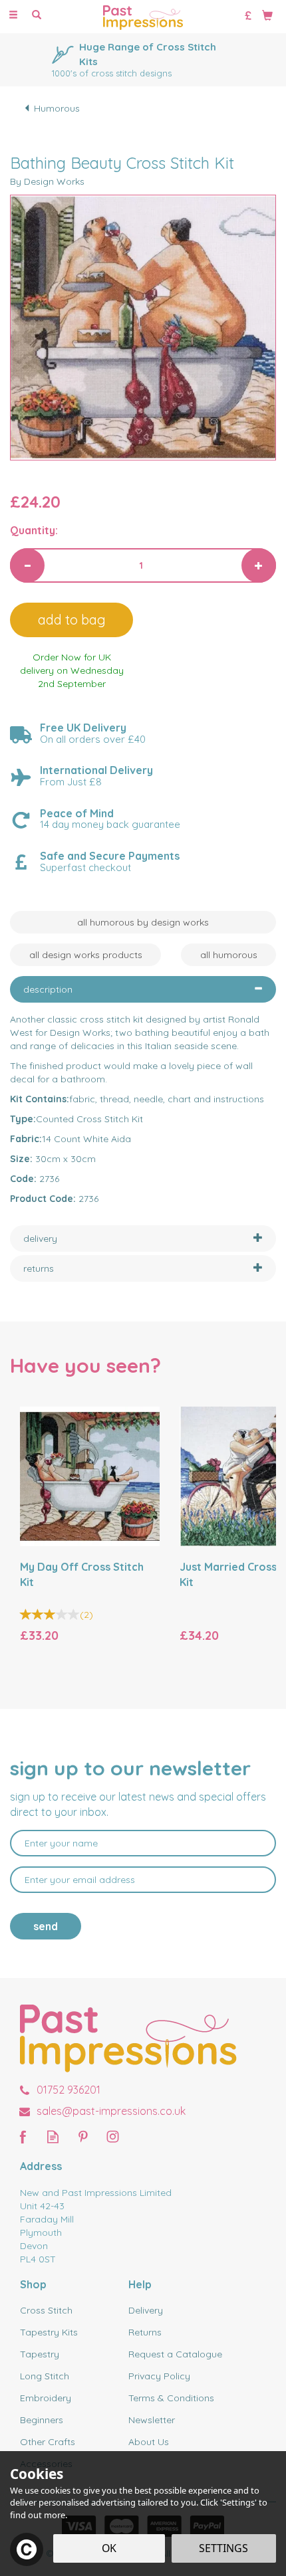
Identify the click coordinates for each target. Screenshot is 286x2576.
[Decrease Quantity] (27, 565)
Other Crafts (48, 2442)
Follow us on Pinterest (83, 2136)
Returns (145, 2332)
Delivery (146, 2310)
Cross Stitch (46, 2310)
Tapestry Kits (49, 2332)
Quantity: (34, 530)
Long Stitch (45, 2376)
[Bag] (267, 15)
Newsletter (152, 2420)
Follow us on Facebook (23, 2136)
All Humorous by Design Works (143, 922)
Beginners (42, 2420)
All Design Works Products (86, 955)
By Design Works (47, 181)
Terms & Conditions (171, 2398)
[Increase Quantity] (259, 565)
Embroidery (46, 2398)
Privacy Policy (159, 2376)
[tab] (143, 989)
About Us (149, 2442)
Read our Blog (53, 2136)
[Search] (37, 15)
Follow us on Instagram (113, 2136)
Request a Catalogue (175, 2354)
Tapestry (40, 2354)
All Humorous (229, 955)
